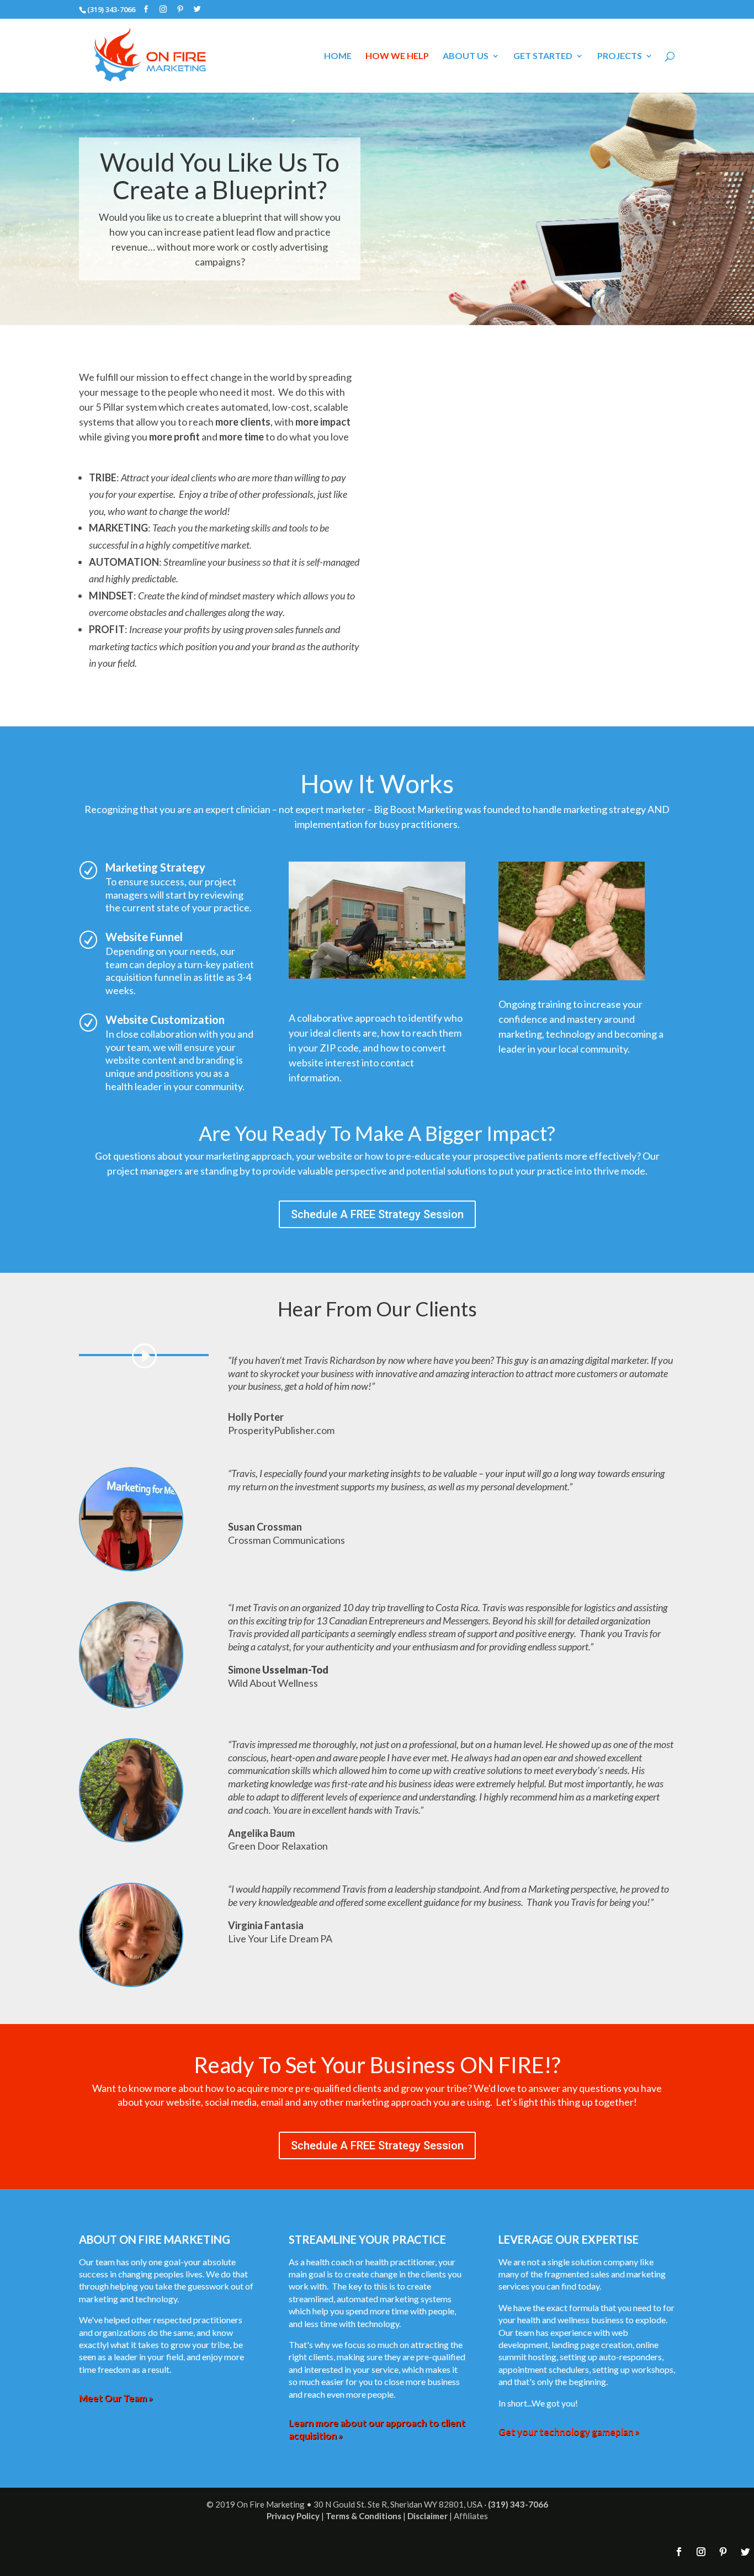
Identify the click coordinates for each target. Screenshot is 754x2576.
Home (338, 56)
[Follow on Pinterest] (723, 2552)
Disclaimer (428, 2516)
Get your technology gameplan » (569, 2432)
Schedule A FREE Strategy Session (377, 1214)
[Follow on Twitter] (745, 2552)
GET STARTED (543, 56)
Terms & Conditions (363, 2516)
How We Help (397, 56)
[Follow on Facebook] (679, 2552)
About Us (466, 56)
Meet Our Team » (116, 2398)
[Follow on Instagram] (701, 2552)
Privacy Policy (293, 2516)
